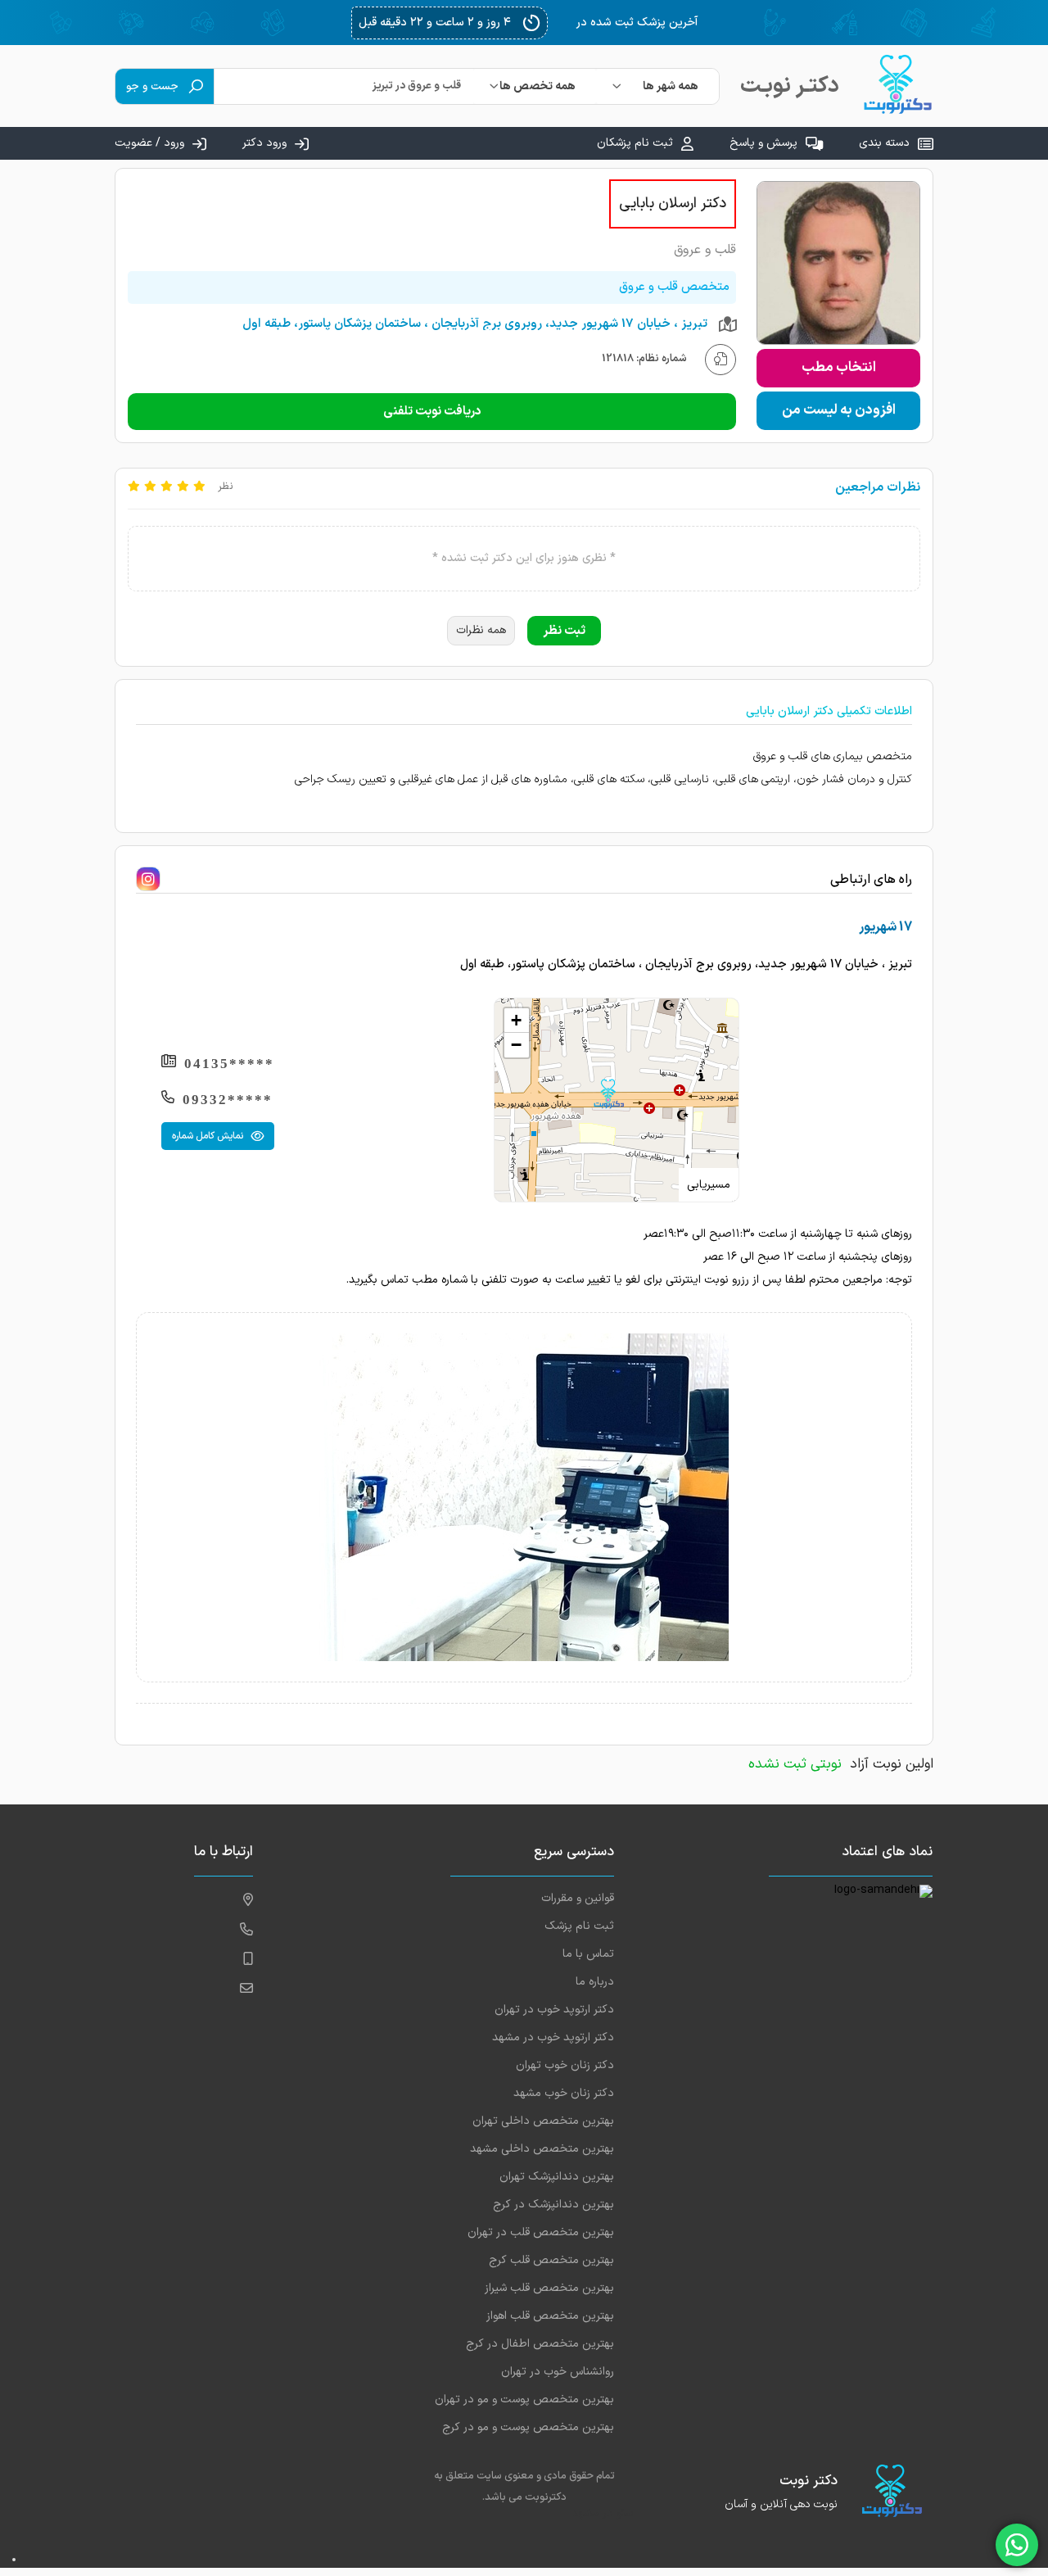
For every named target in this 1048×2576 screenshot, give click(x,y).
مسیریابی (709, 1185)
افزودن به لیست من (839, 410)
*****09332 (228, 1100)
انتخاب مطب (839, 368)
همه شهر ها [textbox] (671, 86)
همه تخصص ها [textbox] (538, 86)
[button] (608, 1094)
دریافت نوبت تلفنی (432, 412)
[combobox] (657, 86)
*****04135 (229, 1064)
